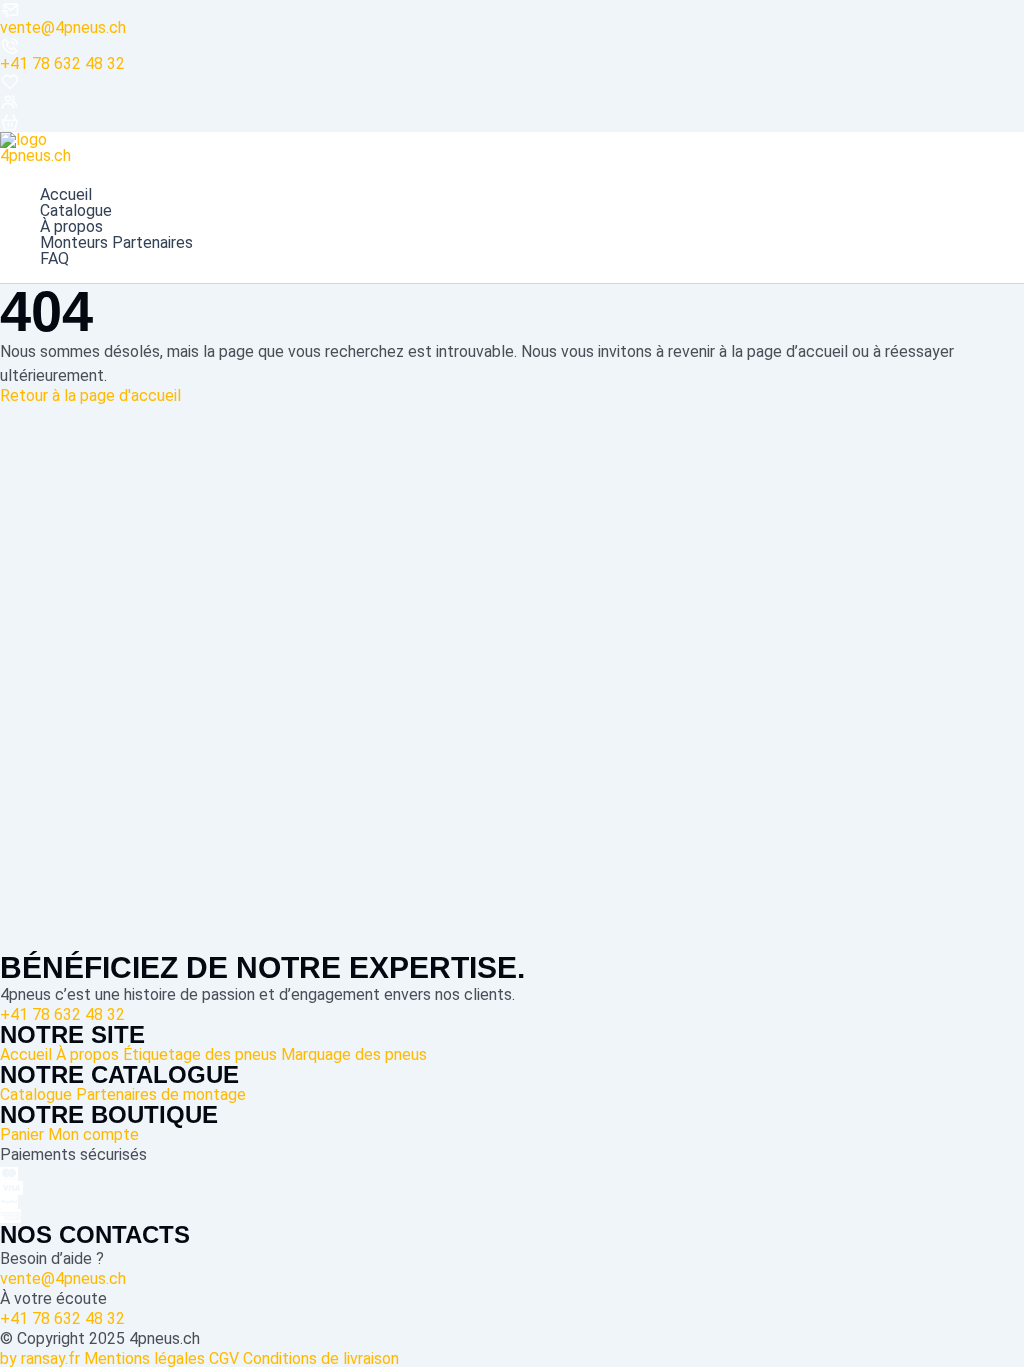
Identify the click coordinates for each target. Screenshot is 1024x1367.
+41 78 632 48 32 (62, 63)
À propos (71, 227)
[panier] (512, 122)
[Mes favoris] (512, 82)
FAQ (54, 259)
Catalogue (76, 211)
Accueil (66, 195)
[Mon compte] (512, 102)
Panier (22, 1134)
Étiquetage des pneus (200, 1054)
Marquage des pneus (354, 1054)
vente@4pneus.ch (63, 27)
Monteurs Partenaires (116, 243)
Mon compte (93, 1134)
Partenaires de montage (161, 1094)
